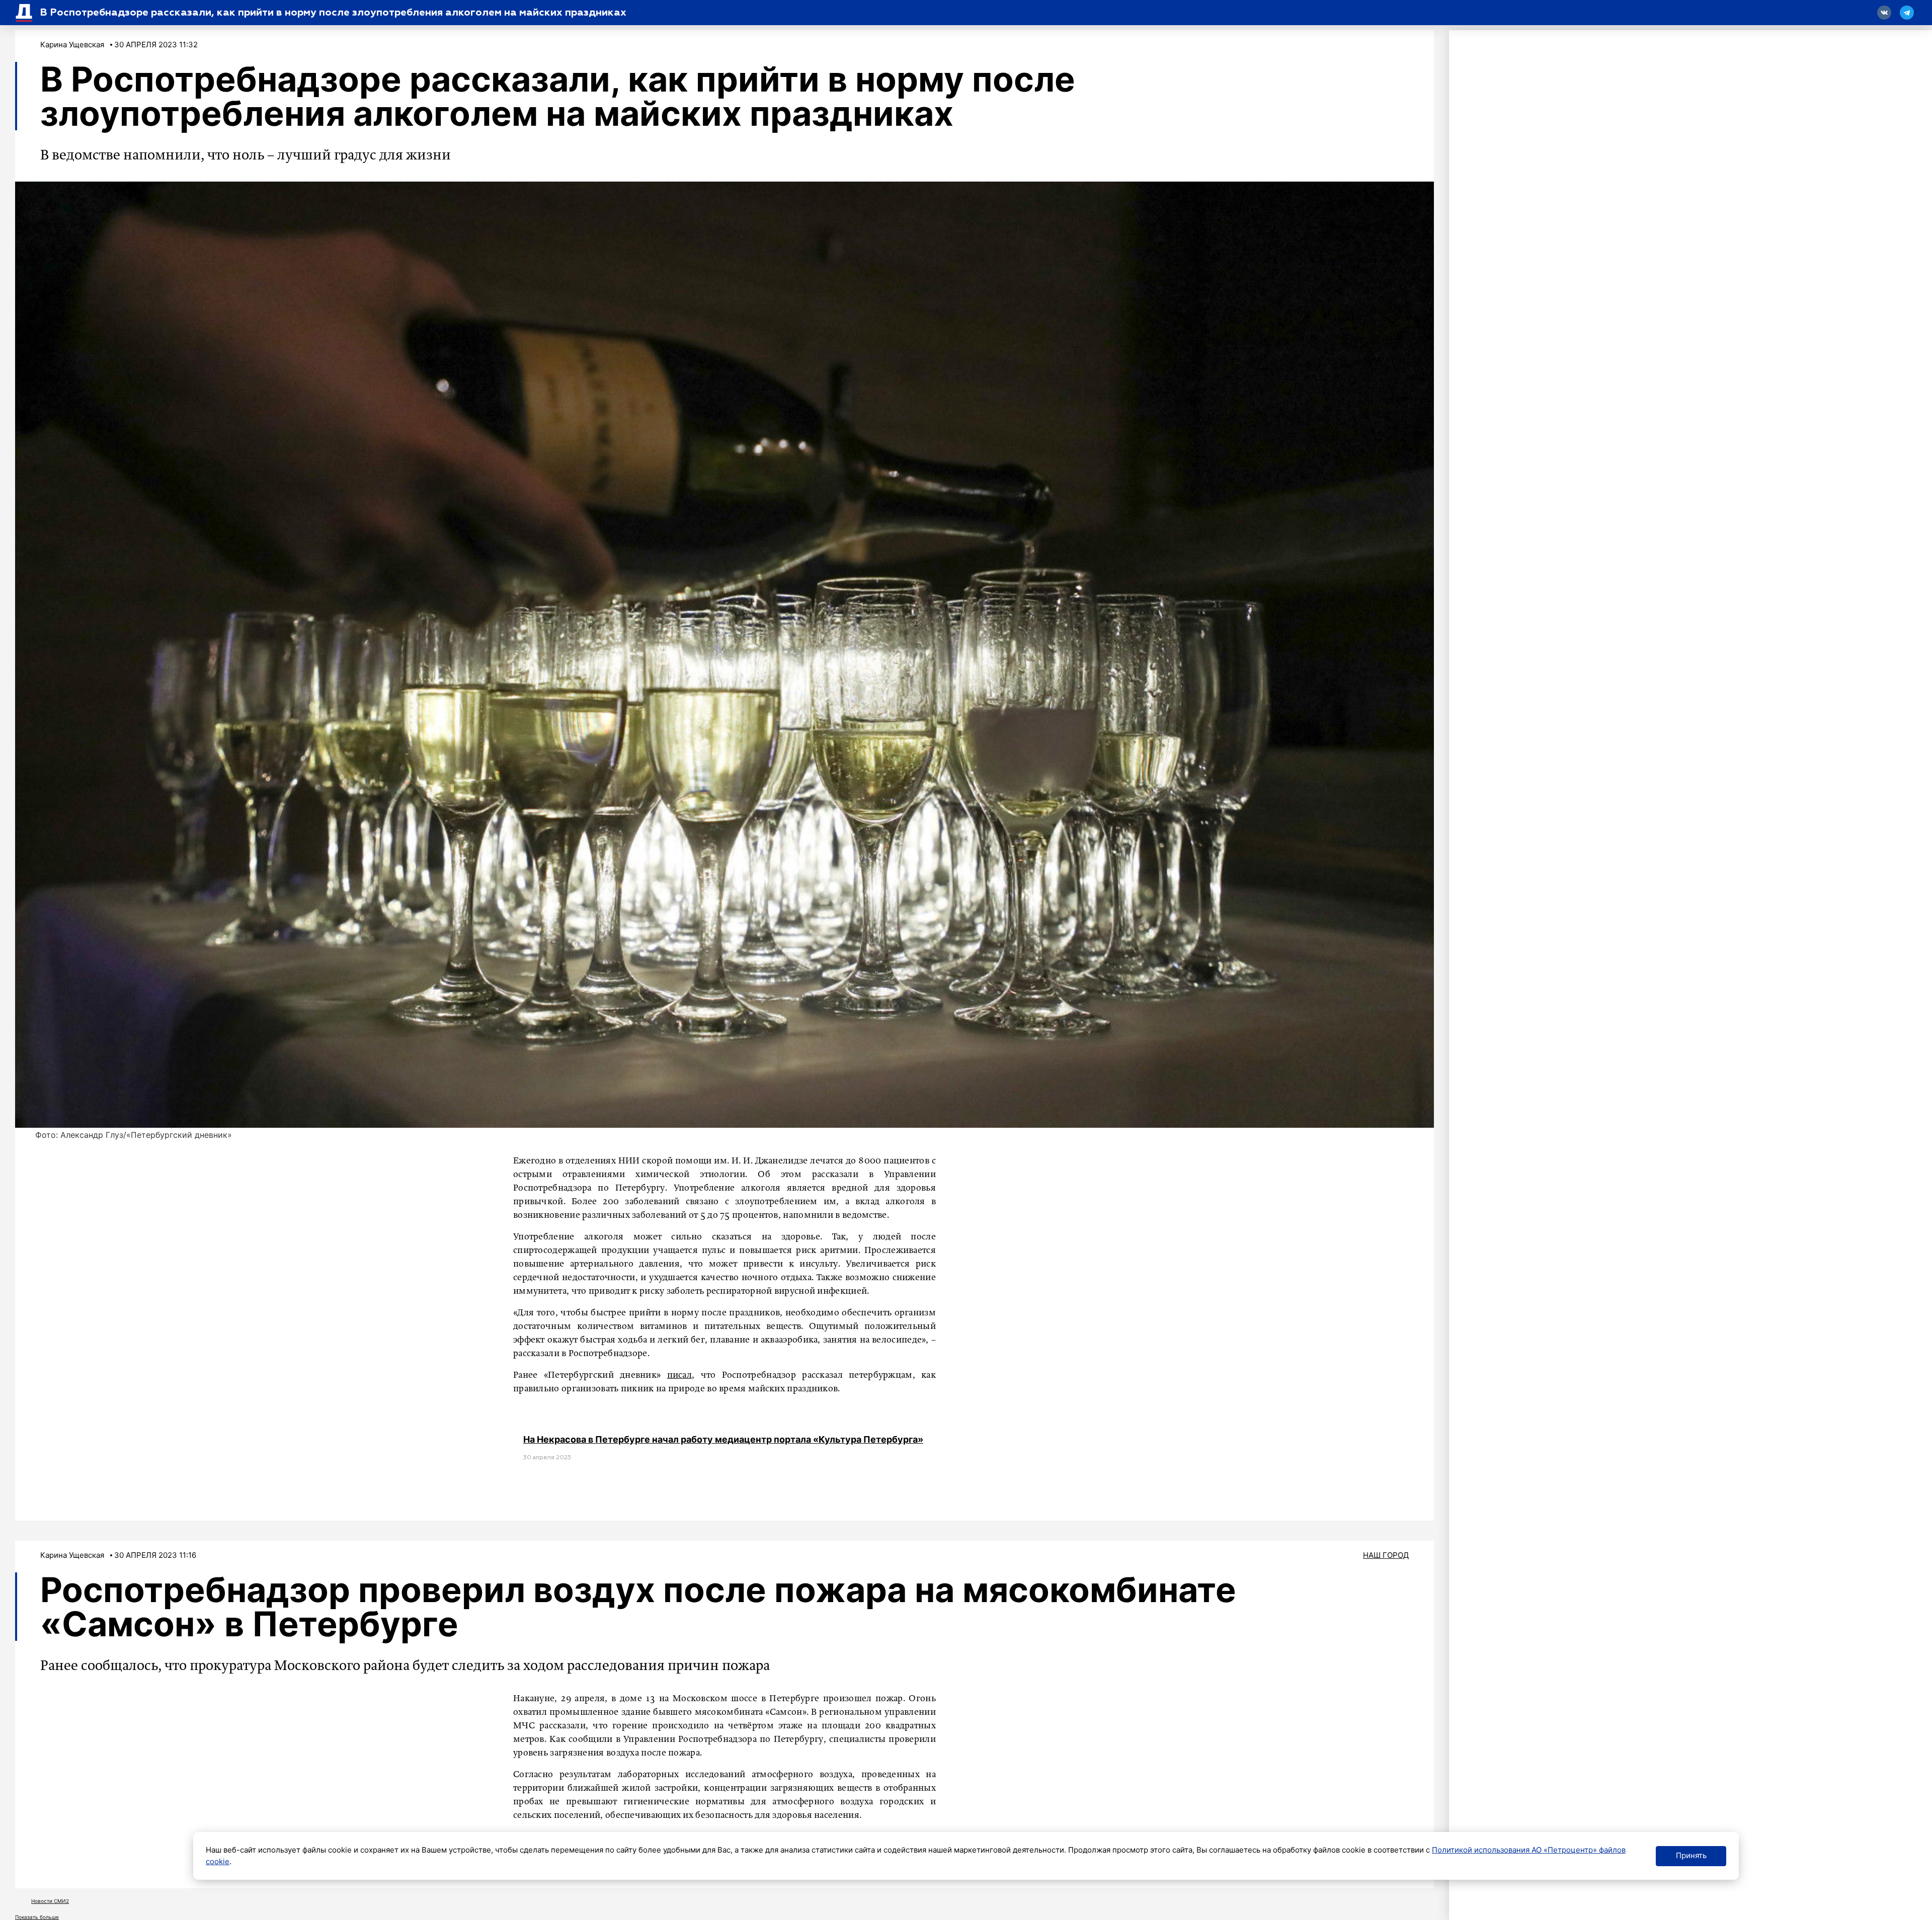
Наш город (1386, 1555)
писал (680, 1375)
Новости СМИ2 (50, 1901)
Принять (1691, 1855)
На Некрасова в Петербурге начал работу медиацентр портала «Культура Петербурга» (723, 1439)
